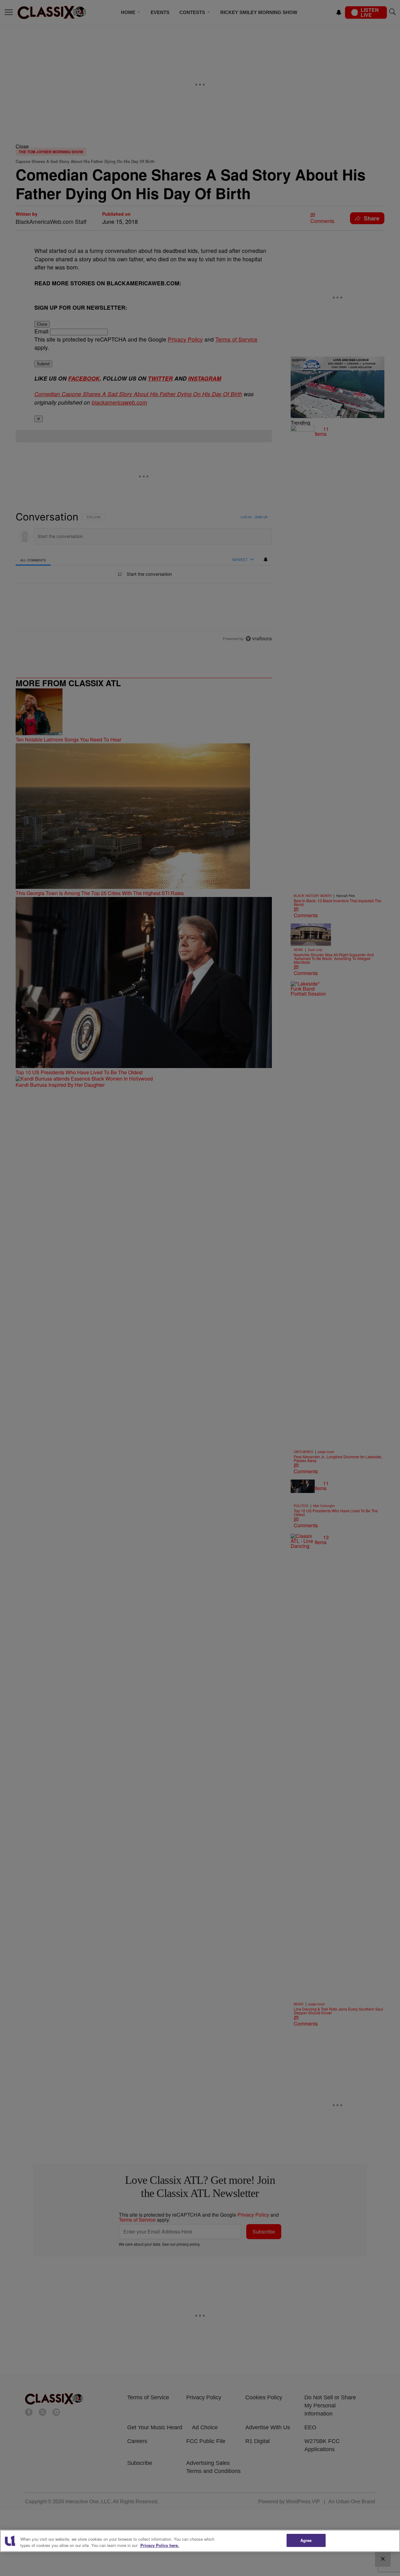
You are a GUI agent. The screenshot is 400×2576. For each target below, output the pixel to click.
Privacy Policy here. (160, 2545)
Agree (306, 2540)
